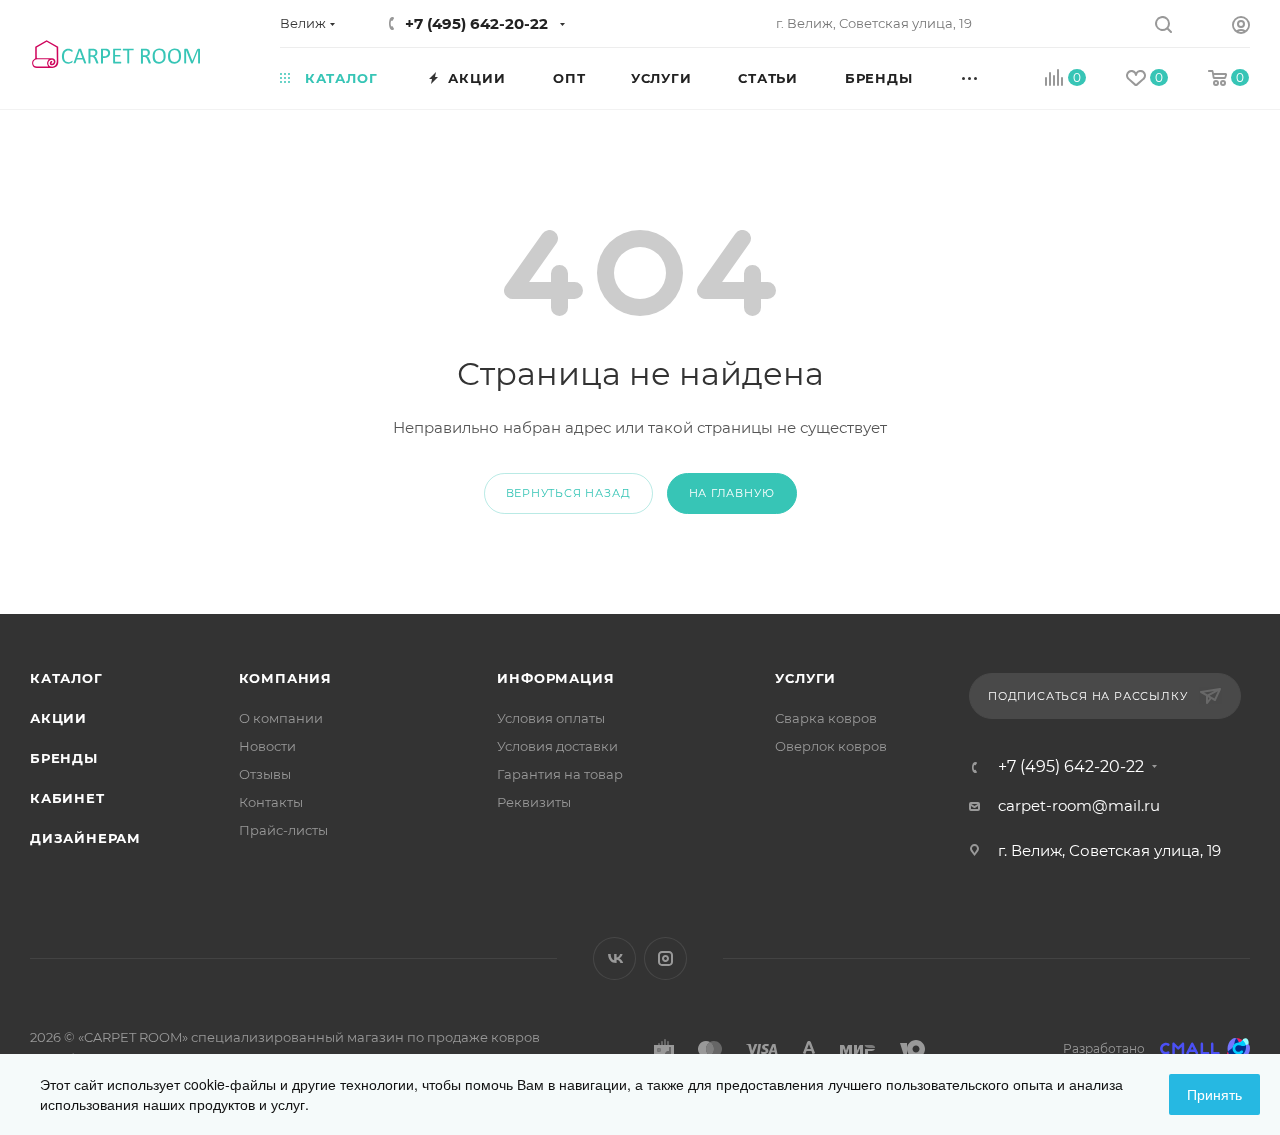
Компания (285, 678)
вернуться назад (568, 493)
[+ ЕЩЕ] (992, 77)
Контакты (271, 802)
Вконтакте (614, 958)
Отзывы (265, 774)
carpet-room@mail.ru (1079, 805)
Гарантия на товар (560, 774)
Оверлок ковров (831, 746)
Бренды (64, 758)
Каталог (66, 678)
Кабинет (67, 798)
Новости (267, 746)
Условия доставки (557, 746)
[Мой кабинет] (1241, 27)
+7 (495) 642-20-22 (476, 23)
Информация (555, 678)
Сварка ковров (826, 718)
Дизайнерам (85, 838)
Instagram (665, 958)
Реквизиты (534, 802)
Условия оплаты (551, 718)
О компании (281, 718)
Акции (58, 718)
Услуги (805, 678)
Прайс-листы (283, 830)
